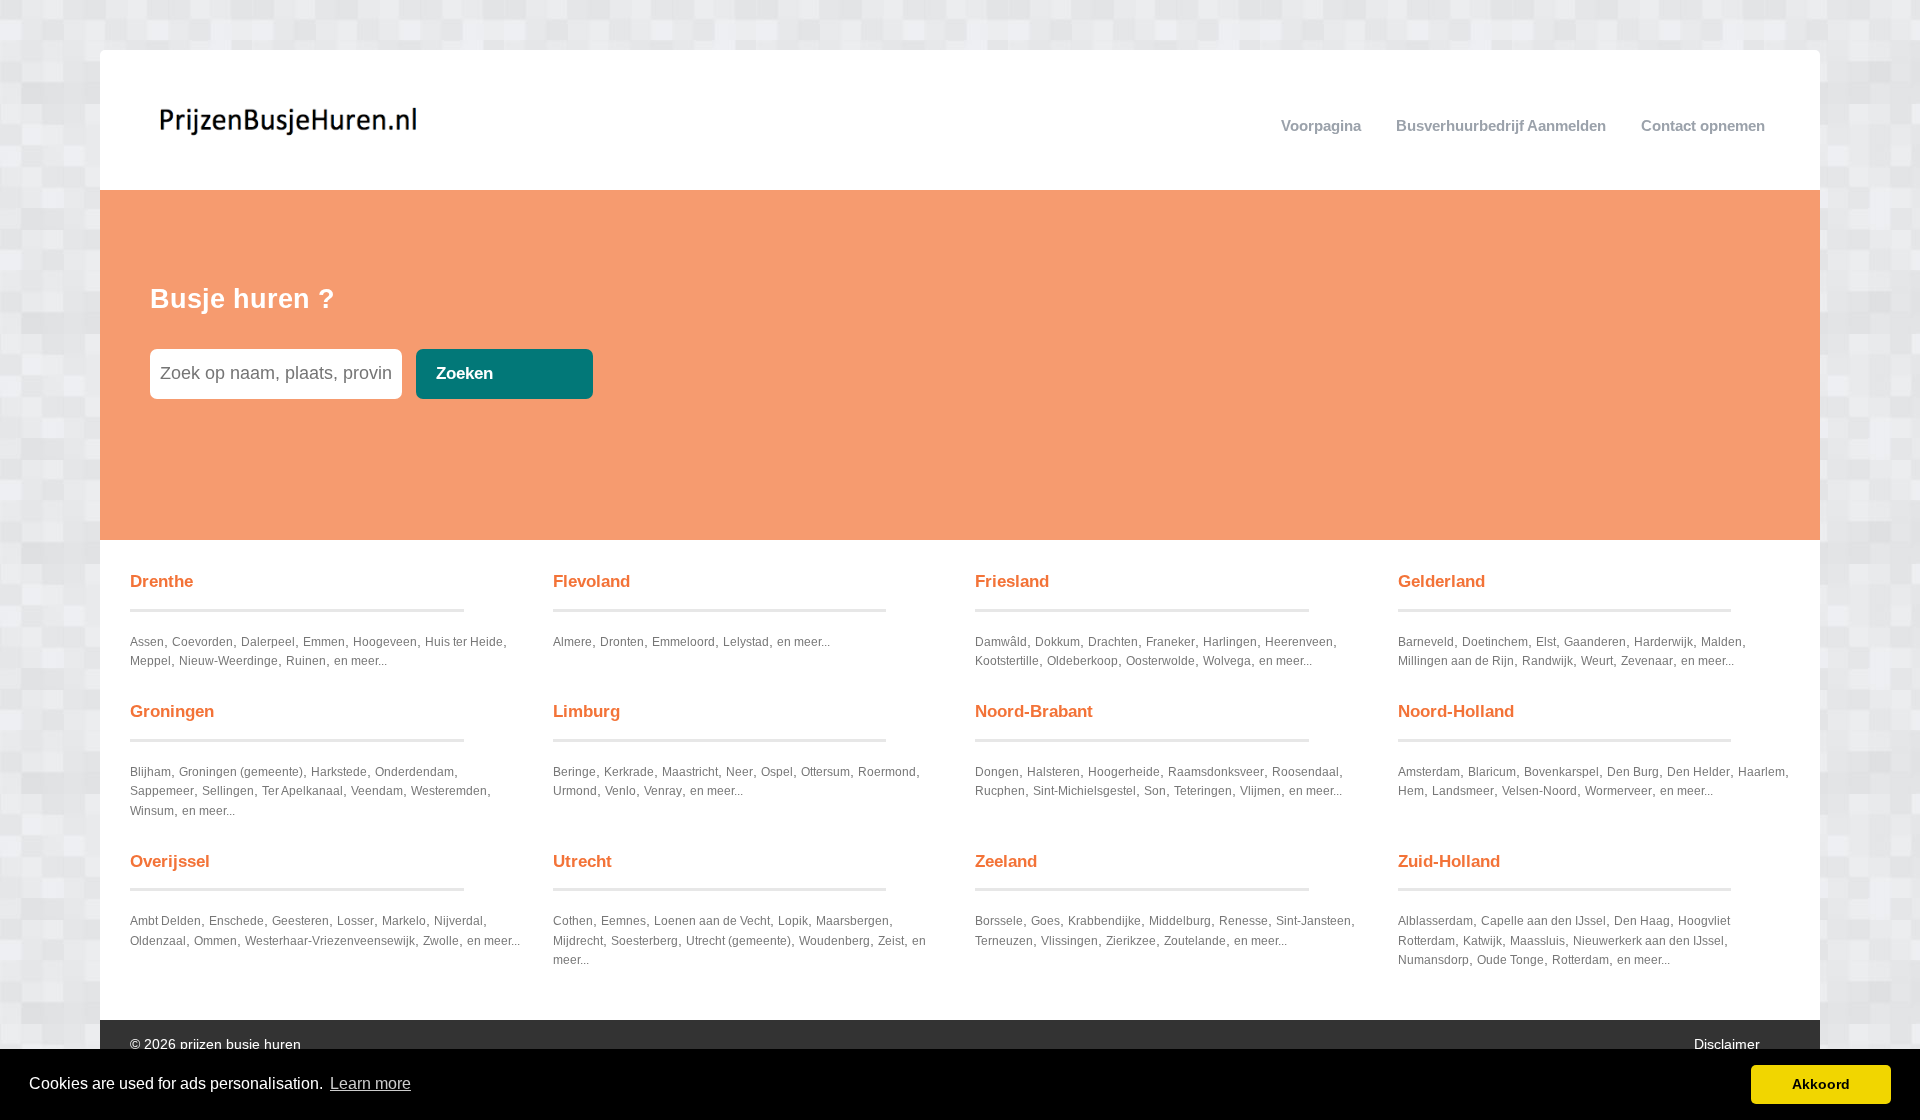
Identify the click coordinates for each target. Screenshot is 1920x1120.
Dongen (997, 772)
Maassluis (1537, 941)
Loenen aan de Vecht (712, 921)
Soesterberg (644, 941)
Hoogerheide (1124, 772)
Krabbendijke (1104, 921)
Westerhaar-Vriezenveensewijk (330, 941)
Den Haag (1642, 921)
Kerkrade (629, 772)
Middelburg (1180, 921)
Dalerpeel (268, 642)
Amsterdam (1429, 772)
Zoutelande (1195, 941)
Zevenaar (1647, 661)
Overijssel (170, 861)
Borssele (999, 921)
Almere (572, 642)
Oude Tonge (1510, 960)
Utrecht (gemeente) (738, 941)
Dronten (622, 642)
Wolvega (1227, 661)
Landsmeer (1463, 791)
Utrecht (582, 861)
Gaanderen (1595, 642)
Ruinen (306, 661)
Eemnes (623, 921)
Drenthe (161, 581)
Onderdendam (414, 772)
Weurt (1597, 661)
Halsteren (1053, 772)
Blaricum (1492, 772)
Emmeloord (683, 642)
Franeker (1170, 642)
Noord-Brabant (1034, 711)
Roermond (887, 772)
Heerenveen (1299, 642)
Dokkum (1057, 642)
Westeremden (449, 791)
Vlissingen (1069, 941)
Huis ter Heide (464, 642)
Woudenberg (834, 941)
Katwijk (1482, 941)
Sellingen (228, 791)
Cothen (573, 921)
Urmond (575, 791)
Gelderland (1441, 581)
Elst (1546, 642)
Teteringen (1203, 791)
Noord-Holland (1456, 711)
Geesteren (300, 921)
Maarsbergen (852, 921)
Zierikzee (1131, 941)
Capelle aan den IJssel (1543, 921)
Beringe (574, 772)
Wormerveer (1618, 791)
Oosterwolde (1160, 661)
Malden (1721, 642)
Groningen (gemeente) (241, 772)
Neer (739, 772)
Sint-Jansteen (1313, 921)
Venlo (620, 791)
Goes (1045, 921)
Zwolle (441, 941)
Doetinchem (1495, 642)
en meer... (360, 661)
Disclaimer (1727, 1044)
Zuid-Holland (1449, 861)
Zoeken (464, 373)
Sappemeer (162, 791)
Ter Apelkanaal (302, 791)
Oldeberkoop (1082, 661)
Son (1155, 791)
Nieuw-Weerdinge (228, 661)
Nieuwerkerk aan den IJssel (1648, 941)
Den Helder (1698, 772)
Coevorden (202, 642)
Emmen (324, 642)
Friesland (1012, 581)
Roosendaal (1305, 772)
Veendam (377, 791)
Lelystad (746, 642)
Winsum (152, 811)
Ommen (215, 941)
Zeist (891, 941)
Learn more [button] (370, 1083)
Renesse (1243, 921)
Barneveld (1426, 642)
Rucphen (1000, 791)
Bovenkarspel (1561, 772)
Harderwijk (1663, 642)
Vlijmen (1260, 791)
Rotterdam (1580, 960)
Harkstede (339, 772)
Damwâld (1001, 642)
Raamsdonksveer (1216, 772)
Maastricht (690, 772)
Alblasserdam (1435, 921)
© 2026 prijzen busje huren (215, 1044)
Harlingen (1230, 642)
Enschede (236, 921)
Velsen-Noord (1539, 791)
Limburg (586, 711)
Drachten (1113, 642)
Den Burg (1633, 772)
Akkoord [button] (1821, 1084)
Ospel (777, 772)
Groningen (172, 711)
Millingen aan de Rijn (1456, 661)
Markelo (404, 921)
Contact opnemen (1703, 125)
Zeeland (1006, 861)
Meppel (150, 661)
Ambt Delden (165, 921)
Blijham (150, 772)
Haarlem (1761, 772)
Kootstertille (1007, 661)
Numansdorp (1433, 960)
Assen (147, 642)
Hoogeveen (385, 642)
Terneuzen (1004, 941)
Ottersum (825, 772)
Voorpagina (1321, 125)
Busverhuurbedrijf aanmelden (1501, 125)
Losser (355, 921)
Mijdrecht (578, 941)
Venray (663, 791)
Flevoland (591, 581)
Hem (1411, 791)
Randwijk (1547, 661)
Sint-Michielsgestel (1084, 791)
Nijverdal (458, 921)
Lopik (793, 921)
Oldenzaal (158, 941)
